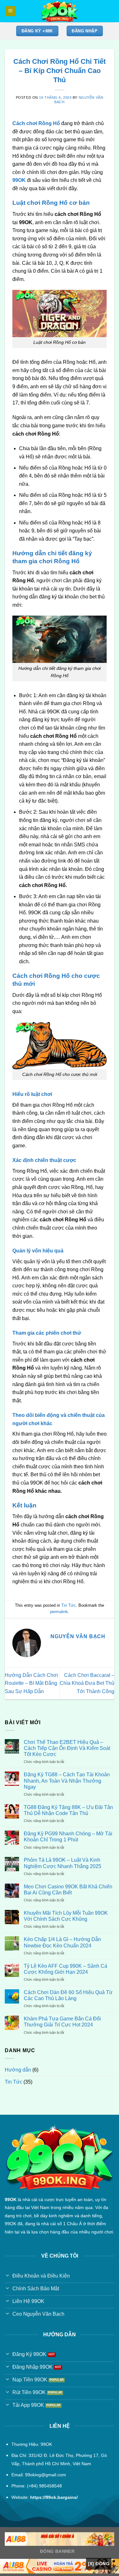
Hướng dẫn (18, 2070)
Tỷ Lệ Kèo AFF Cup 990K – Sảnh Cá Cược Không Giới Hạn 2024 (66, 1969)
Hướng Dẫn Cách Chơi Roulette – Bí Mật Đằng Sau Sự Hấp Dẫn (31, 1683)
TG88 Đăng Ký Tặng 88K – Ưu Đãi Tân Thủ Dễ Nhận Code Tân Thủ (68, 1810)
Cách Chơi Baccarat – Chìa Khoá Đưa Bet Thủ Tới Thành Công (87, 1683)
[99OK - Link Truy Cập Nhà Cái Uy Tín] (60, 11)
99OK (19, 180)
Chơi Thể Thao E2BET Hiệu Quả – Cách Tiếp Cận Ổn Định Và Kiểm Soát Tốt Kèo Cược (67, 1748)
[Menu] (11, 11)
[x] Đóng (99, 2564)
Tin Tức (69, 1605)
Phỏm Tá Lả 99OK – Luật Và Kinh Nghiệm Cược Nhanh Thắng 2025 (63, 1863)
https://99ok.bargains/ (54, 2497)
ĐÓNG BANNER (57, 2551)
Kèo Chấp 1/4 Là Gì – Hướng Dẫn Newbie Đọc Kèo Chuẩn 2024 (62, 1942)
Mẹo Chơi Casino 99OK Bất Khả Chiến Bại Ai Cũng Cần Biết (68, 1890)
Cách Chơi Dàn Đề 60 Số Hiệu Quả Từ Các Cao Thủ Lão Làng (68, 1995)
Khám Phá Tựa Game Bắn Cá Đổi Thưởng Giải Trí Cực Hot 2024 (62, 2022)
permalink (59, 1612)
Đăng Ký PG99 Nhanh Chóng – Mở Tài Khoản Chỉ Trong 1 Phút (68, 1837)
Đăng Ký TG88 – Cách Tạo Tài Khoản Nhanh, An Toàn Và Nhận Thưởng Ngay (67, 1781)
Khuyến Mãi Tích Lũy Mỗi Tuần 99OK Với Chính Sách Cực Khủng (66, 1916)
